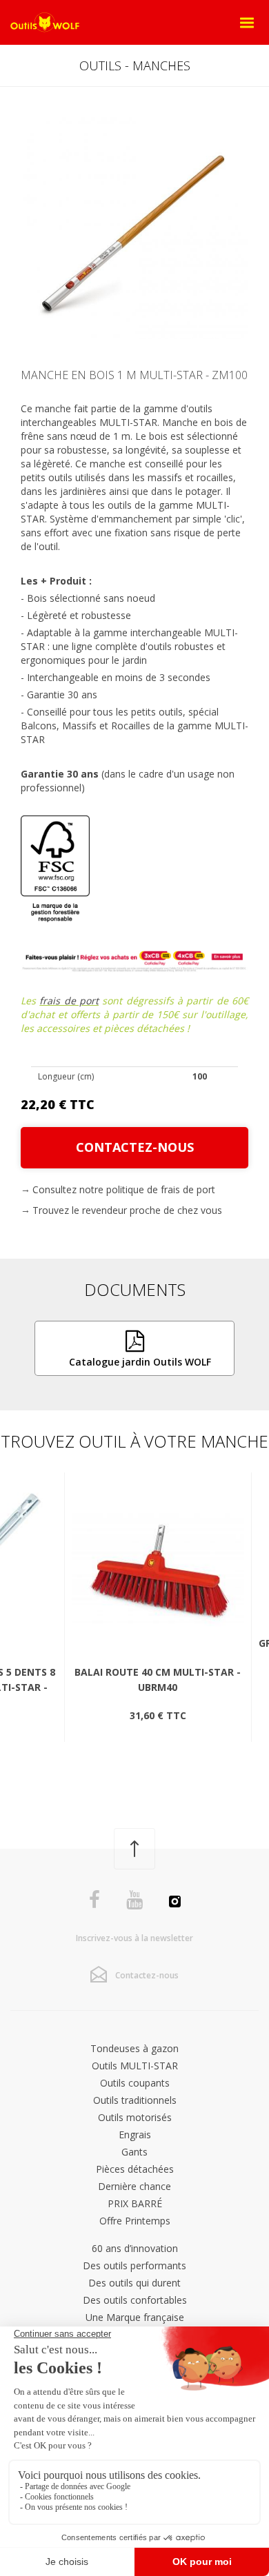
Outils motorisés (135, 2117)
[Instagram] (175, 1903)
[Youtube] (134, 1900)
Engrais (135, 2134)
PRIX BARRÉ (135, 2203)
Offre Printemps (135, 2221)
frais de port (69, 1001)
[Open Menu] (247, 23)
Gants (134, 2152)
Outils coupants (135, 2083)
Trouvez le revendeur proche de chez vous (127, 1210)
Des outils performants (134, 2265)
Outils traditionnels (135, 2100)
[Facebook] (94, 1900)
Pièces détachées (135, 2169)
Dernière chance (134, 2186)
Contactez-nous (135, 1147)
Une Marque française (135, 2317)
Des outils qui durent (134, 2283)
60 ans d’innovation (135, 2248)
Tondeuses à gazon (134, 2048)
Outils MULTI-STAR (135, 2066)
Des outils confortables (135, 2300)
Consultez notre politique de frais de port (124, 1189)
